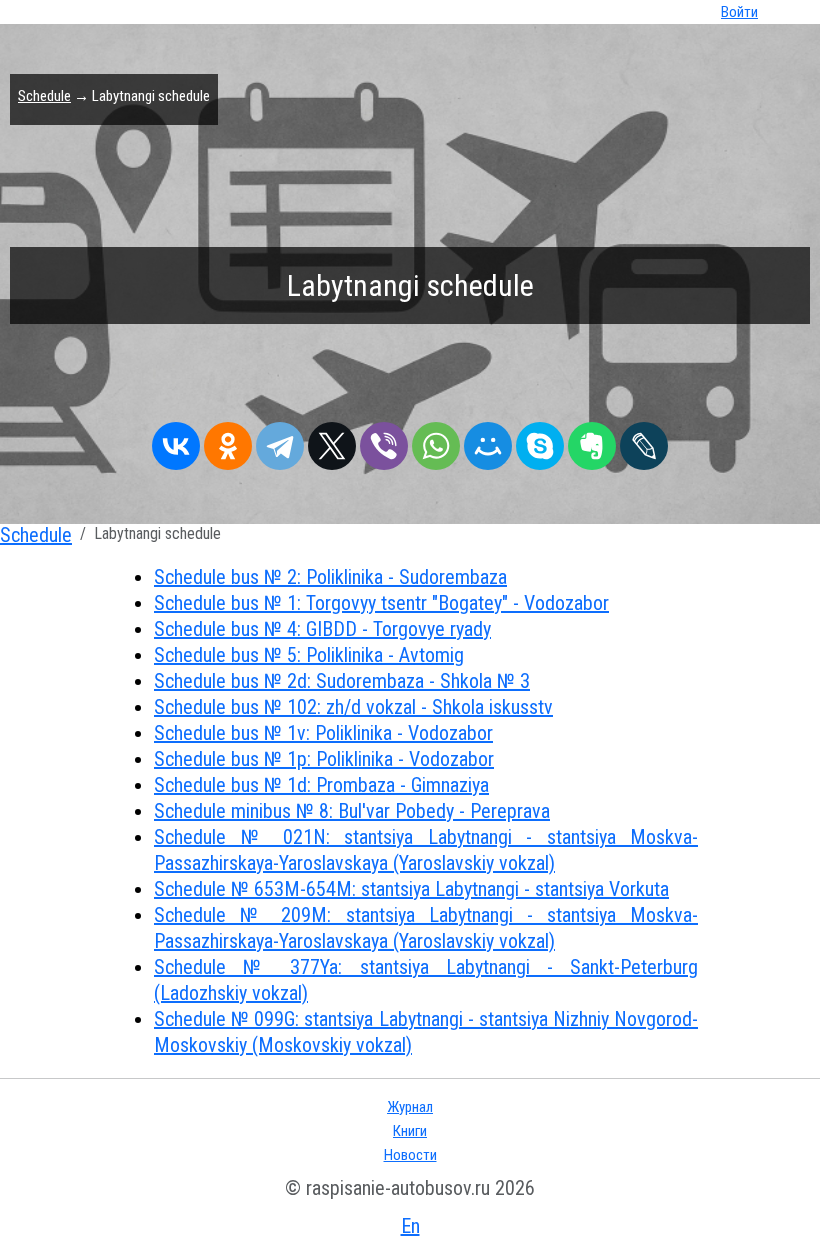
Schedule (44, 96)
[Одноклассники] (228, 441)
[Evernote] (592, 441)
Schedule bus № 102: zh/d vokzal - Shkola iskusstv (353, 707)
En (410, 1226)
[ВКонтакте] (176, 441)
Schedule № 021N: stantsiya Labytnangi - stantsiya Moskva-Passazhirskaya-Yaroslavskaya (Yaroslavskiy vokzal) (426, 850)
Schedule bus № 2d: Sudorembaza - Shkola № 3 (342, 681)
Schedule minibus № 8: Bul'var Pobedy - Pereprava (352, 811)
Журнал (410, 1107)
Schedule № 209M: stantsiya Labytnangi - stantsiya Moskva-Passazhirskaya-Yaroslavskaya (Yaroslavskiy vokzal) (426, 928)
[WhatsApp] (436, 441)
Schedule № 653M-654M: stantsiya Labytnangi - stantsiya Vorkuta (411, 889)
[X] (332, 441)
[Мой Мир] (488, 441)
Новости (410, 1155)
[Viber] (384, 441)
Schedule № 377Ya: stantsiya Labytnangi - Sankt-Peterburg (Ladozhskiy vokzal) (426, 980)
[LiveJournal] (644, 441)
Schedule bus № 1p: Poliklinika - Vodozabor (324, 759)
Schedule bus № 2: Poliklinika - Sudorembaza (330, 577)
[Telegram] (280, 441)
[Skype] (540, 441)
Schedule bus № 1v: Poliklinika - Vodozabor (323, 733)
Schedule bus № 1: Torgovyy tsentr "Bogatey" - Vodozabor (381, 603)
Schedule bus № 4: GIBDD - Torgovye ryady (322, 629)
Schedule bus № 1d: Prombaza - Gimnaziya (321, 785)
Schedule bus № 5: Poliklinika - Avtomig (309, 655)
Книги (410, 1131)
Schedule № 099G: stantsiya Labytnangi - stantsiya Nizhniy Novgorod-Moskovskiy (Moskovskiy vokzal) (426, 1032)
